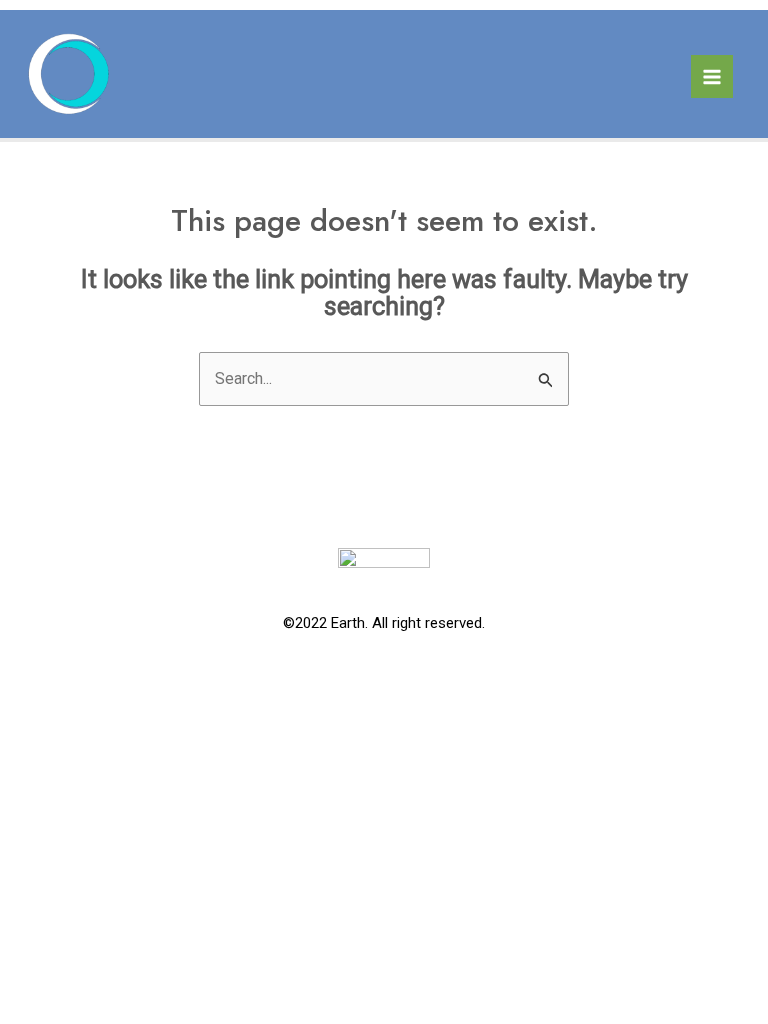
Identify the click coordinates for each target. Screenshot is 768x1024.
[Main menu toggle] (712, 76)
